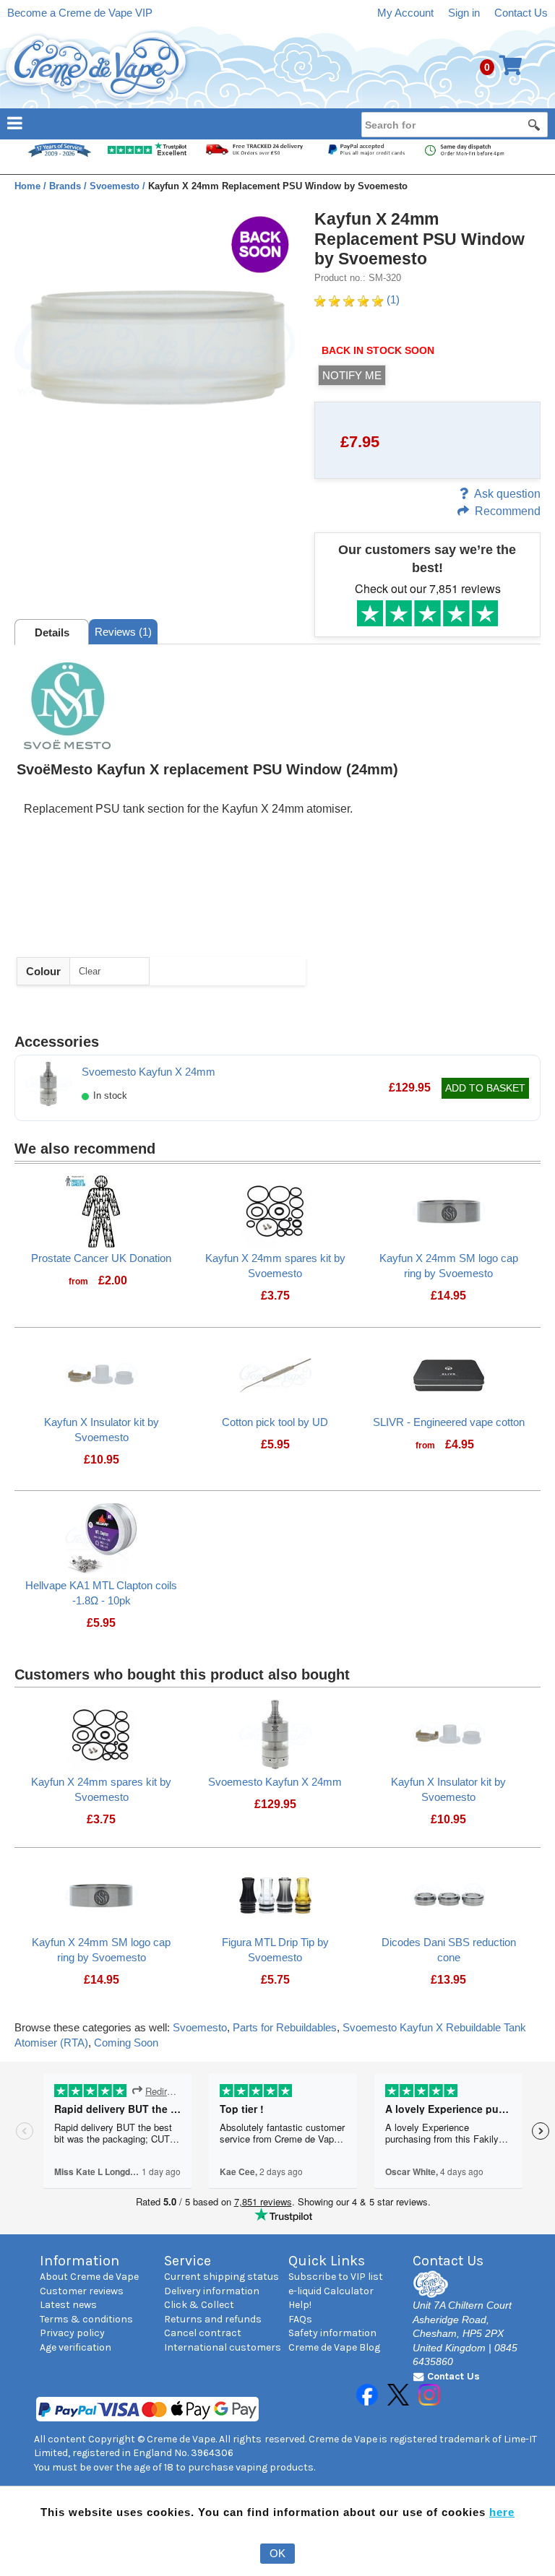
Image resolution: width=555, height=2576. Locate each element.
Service (188, 2261)
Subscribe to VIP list (336, 2277)
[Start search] (535, 124)
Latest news (68, 2305)
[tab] (52, 632)
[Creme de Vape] (97, 67)
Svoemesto (200, 2027)
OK (277, 2553)
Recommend (508, 511)
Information (79, 2261)
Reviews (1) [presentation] (123, 632)
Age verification (76, 2347)
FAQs (300, 2319)
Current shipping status (221, 2277)
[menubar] (277, 122)
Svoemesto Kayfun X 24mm (149, 1072)
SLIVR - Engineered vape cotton (449, 1422)
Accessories (57, 1042)
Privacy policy (72, 2333)
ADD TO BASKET (485, 1088)
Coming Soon (126, 2043)
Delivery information (212, 2291)
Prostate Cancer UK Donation (101, 1258)
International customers (223, 2347)
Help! (300, 2305)
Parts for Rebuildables (285, 2027)
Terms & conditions (86, 2319)
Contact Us (521, 13)
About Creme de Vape (89, 2277)
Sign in (464, 13)
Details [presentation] (52, 632)
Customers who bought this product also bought (182, 1674)
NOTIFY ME (352, 375)
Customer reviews (82, 2291)
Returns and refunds (213, 2319)
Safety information (332, 2333)
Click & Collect (199, 2305)
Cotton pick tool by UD (275, 1422)
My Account (405, 13)
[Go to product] (101, 1210)
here (502, 2512)
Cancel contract (203, 2333)
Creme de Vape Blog (334, 2347)
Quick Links (327, 2261)
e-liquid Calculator (331, 2291)
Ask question (507, 494)
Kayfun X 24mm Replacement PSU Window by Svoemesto (420, 239)
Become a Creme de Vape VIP (80, 13)
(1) (392, 299)
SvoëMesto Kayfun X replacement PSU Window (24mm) (207, 769)
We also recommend (85, 1149)
